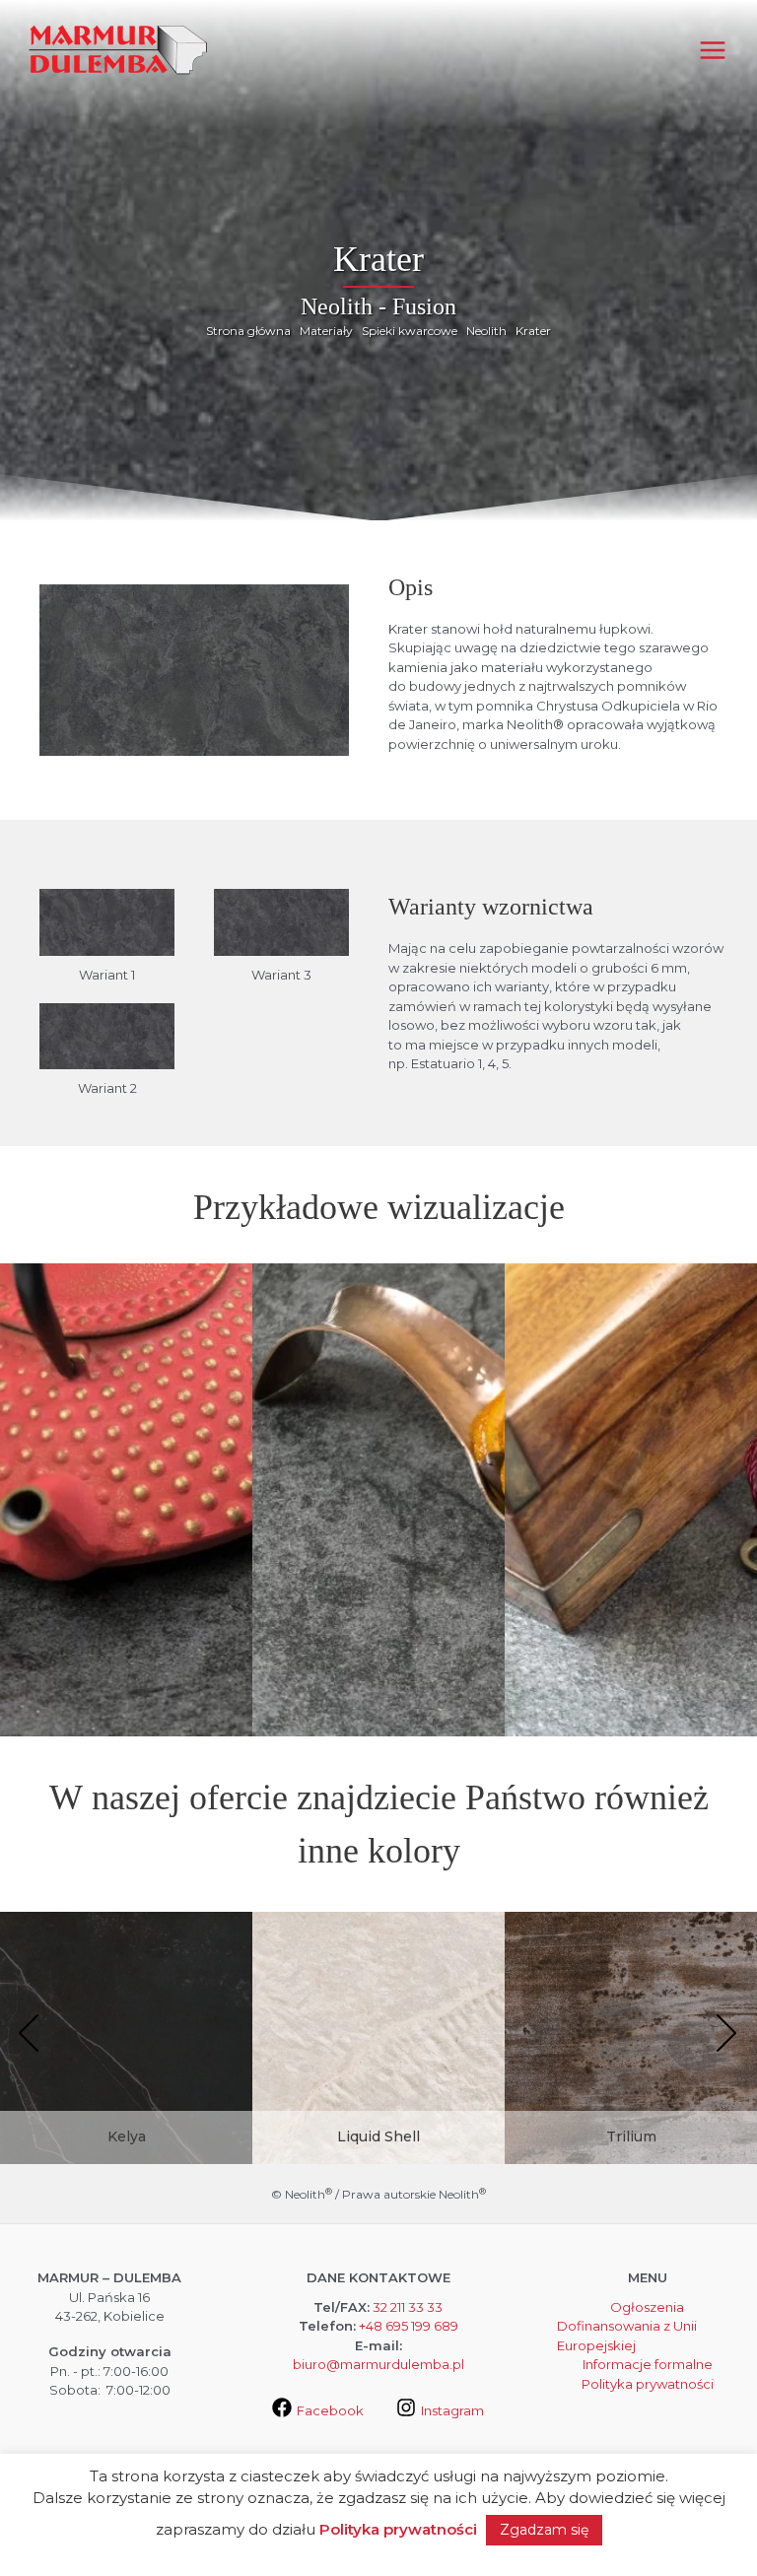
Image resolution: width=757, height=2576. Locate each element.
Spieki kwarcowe (410, 331)
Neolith (486, 331)
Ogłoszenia (647, 2307)
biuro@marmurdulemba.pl (378, 2364)
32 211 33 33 (408, 2307)
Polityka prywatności (648, 2384)
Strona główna (248, 331)
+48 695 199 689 (409, 2326)
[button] (30, 2035)
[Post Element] (126, 2061)
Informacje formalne (648, 2364)
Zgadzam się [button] (544, 2530)
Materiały (326, 331)
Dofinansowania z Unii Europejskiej (627, 2336)
